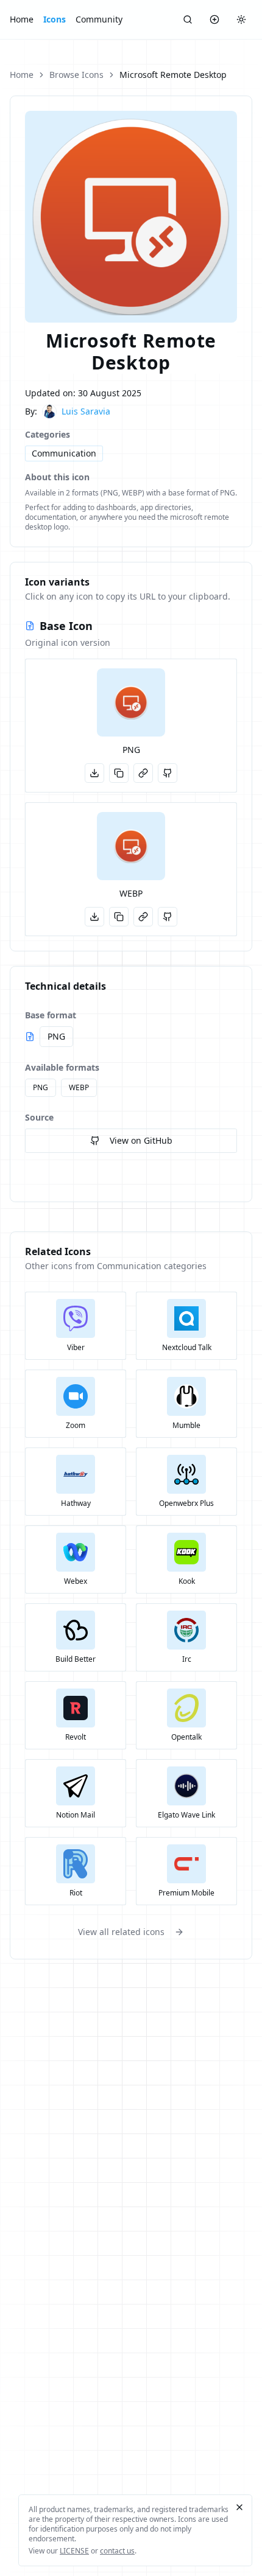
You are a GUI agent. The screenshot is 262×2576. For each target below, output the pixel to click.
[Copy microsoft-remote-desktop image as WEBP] (119, 917)
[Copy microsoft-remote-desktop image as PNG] (119, 773)
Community (99, 19)
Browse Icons (76, 75)
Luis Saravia (86, 411)
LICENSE (74, 2551)
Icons (55, 19)
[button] (131, 702)
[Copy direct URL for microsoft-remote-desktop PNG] (143, 773)
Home (22, 19)
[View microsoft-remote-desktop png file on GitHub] (168, 773)
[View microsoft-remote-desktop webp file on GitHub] (168, 917)
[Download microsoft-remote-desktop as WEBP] (94, 917)
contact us (117, 2551)
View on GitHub (141, 1140)
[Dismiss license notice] (239, 2507)
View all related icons (121, 1932)
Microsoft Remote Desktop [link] (173, 75)
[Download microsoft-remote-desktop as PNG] (94, 773)
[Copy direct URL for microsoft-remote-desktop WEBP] (143, 917)
